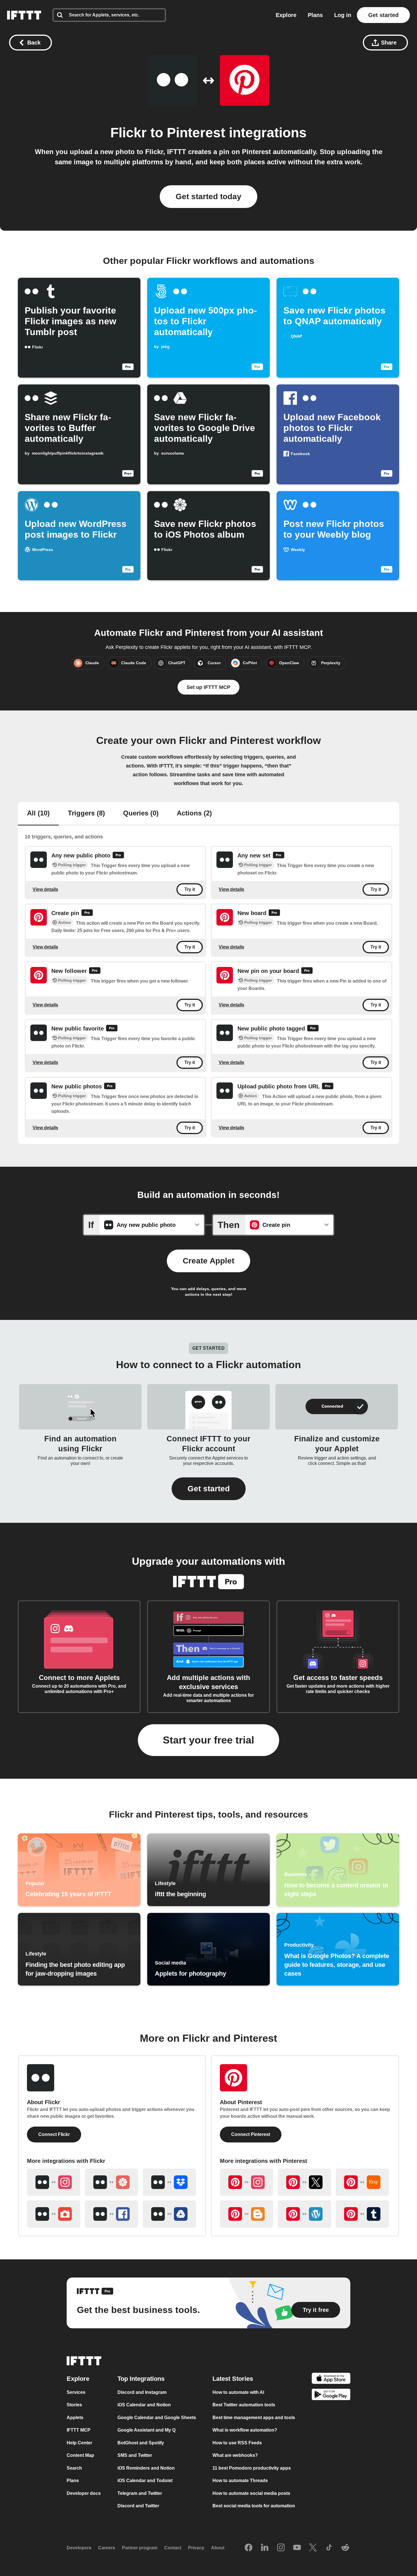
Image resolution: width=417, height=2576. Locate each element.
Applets (75, 2417)
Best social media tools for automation (254, 2506)
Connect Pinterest (251, 2134)
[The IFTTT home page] (24, 15)
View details (45, 889)
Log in (343, 15)
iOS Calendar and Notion (144, 2405)
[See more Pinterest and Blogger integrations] (247, 2214)
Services (76, 2392)
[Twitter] (313, 2548)
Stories (74, 2405)
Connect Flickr (54, 2134)
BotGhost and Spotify (141, 2443)
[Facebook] (248, 2548)
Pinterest (196, 133)
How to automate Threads (240, 2481)
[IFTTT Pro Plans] (118, 856)
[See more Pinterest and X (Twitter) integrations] (304, 2182)
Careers (107, 2548)
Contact (173, 2548)
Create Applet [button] (208, 1261)
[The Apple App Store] (331, 2379)
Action (65, 922)
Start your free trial (208, 1740)
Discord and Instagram (142, 2392)
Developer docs (84, 2493)
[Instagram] (281, 2548)
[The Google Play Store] (331, 2395)
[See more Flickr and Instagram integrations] (54, 2182)
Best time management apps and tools (254, 2417)
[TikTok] (329, 2548)
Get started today (208, 196)
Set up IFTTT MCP (208, 687)
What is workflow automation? (245, 2430)
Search (74, 2468)
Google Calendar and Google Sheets (157, 2417)
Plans (315, 15)
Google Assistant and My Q (147, 2430)
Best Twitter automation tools (244, 2405)
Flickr (129, 133)
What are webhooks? (235, 2455)
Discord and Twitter (138, 2506)
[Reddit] (345, 2548)
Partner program (140, 2548)
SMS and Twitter (135, 2455)
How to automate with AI (238, 2392)
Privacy (196, 2548)
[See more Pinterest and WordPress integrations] (304, 2214)
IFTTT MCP (79, 2430)
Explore (286, 15)
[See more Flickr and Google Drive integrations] (169, 2214)
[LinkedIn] (265, 2548)
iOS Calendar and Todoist (145, 2481)
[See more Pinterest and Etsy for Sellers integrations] (362, 2182)
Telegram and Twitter (140, 2493)
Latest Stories (233, 2378)
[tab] (38, 814)
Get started (383, 15)
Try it (190, 889)
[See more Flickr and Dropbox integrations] (169, 2182)
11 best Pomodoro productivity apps (252, 2468)
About (218, 2548)
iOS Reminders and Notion (146, 2468)
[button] (209, 1489)
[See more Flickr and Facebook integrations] (111, 2214)
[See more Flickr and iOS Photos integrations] (111, 2182)
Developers (79, 2548)
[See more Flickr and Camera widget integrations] (54, 2214)
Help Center (79, 2443)
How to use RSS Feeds (237, 2443)
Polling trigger (72, 865)
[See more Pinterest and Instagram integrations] (247, 2182)
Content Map (80, 2455)
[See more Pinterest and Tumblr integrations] (362, 2214)
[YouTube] (297, 2548)
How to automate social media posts (251, 2493)
